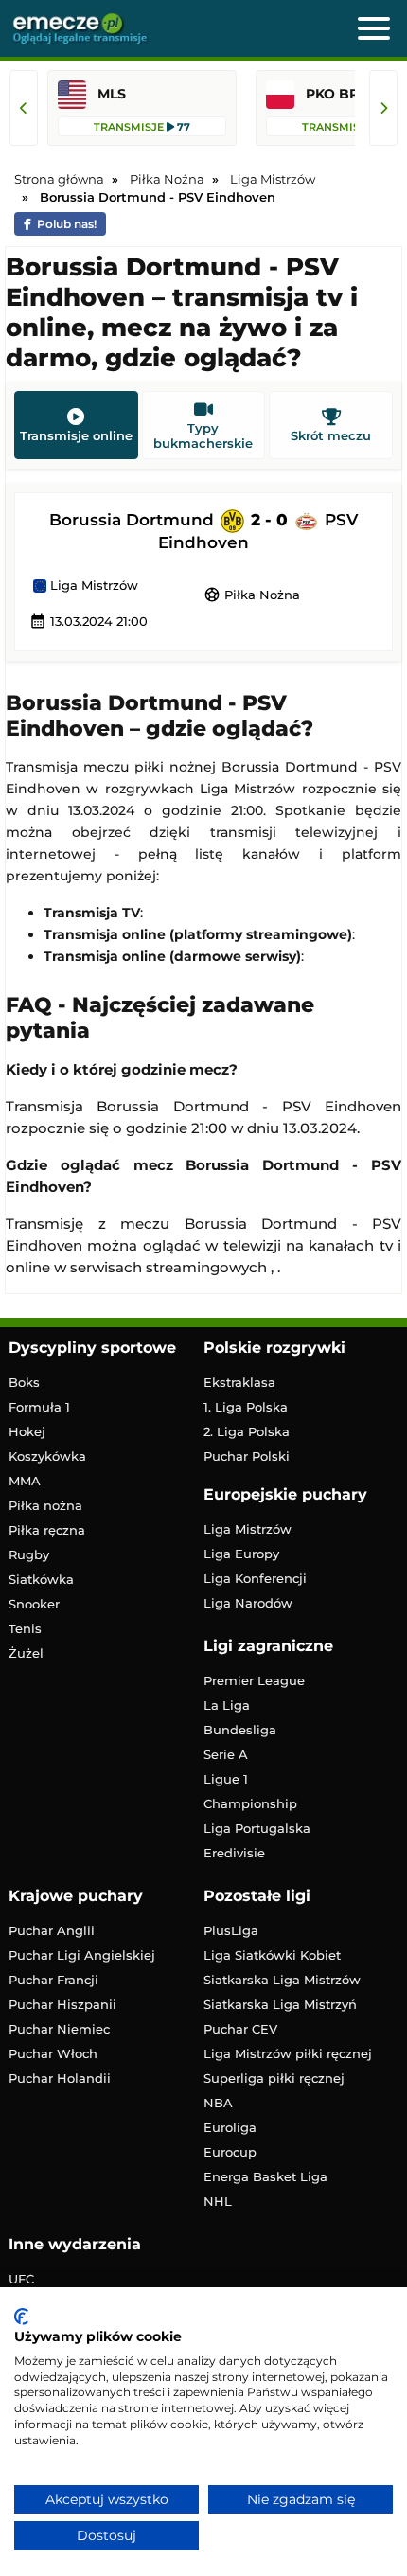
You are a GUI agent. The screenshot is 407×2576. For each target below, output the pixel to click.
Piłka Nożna (252, 595)
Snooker (34, 1604)
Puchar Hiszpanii (62, 2004)
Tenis (25, 1628)
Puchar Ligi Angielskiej (82, 1955)
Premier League (254, 1680)
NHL (218, 2201)
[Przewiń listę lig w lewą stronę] (24, 108)
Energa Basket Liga (265, 2176)
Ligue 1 (226, 1779)
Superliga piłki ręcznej (274, 2078)
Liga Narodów (248, 1603)
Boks (24, 1382)
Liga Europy (241, 1554)
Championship (250, 1803)
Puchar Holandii (60, 2078)
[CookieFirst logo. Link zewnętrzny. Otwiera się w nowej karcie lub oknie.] (21, 2317)
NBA (218, 2103)
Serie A (226, 1754)
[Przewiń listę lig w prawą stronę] (383, 108)
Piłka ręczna (47, 1530)
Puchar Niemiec (59, 2029)
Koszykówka (47, 1456)
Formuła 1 (39, 1407)
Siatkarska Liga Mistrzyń (280, 2004)
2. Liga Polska (247, 1431)
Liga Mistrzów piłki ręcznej (288, 2053)
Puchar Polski (247, 1456)
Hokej (27, 1431)
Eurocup (230, 2152)
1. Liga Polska (246, 1407)
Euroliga (230, 2127)
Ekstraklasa (239, 1382)
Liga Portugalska (257, 1828)
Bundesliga (240, 1730)
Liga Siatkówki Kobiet (272, 1955)
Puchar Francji (53, 1980)
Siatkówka (41, 1579)
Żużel (26, 1653)
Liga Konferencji (255, 1578)
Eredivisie (234, 1853)
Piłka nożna (45, 1505)
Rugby (29, 1554)
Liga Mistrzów (92, 586)
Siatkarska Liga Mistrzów (282, 1980)
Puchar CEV (240, 2029)
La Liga (227, 1705)
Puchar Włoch (53, 2053)
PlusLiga (231, 1930)
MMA (25, 1481)
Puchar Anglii (52, 1930)
